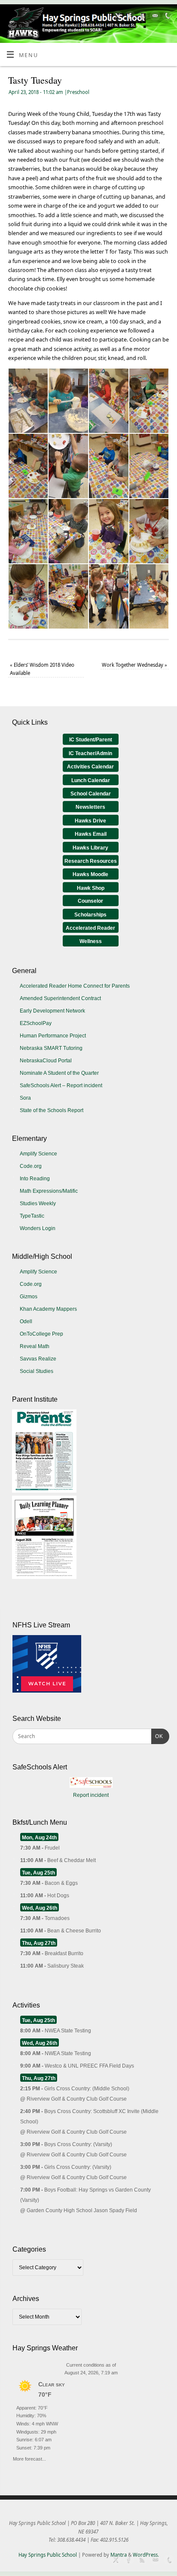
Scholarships (90, 915)
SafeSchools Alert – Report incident (61, 1085)
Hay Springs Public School (48, 2555)
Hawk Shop (91, 888)
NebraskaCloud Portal (46, 1061)
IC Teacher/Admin (90, 753)
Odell (26, 1321)
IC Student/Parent (91, 740)
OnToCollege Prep (41, 1334)
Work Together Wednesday (134, 665)
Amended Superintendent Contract (60, 998)
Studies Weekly (38, 1203)
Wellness (91, 941)
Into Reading (35, 1179)
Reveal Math (35, 1346)
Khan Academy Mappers (48, 1309)
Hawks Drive (90, 821)
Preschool (78, 92)
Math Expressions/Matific (49, 1191)
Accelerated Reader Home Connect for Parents (75, 986)
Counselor (90, 901)
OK (157, 1736)
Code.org (31, 1166)
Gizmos (29, 1297)
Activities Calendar (90, 767)
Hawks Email (91, 834)
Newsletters (90, 807)
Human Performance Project (53, 1036)
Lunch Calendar (91, 780)
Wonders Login (38, 1228)
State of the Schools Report (52, 1110)
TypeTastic (32, 1216)
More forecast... (29, 2458)
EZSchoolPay (36, 1023)
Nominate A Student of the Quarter (59, 1073)
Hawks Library (90, 848)
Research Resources (91, 861)
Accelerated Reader (90, 928)
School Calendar (91, 794)
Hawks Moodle (90, 874)
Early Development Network (52, 1011)
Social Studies (37, 1371)
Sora (25, 1098)
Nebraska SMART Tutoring (51, 1048)
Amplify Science (38, 1154)
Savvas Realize (38, 1359)
